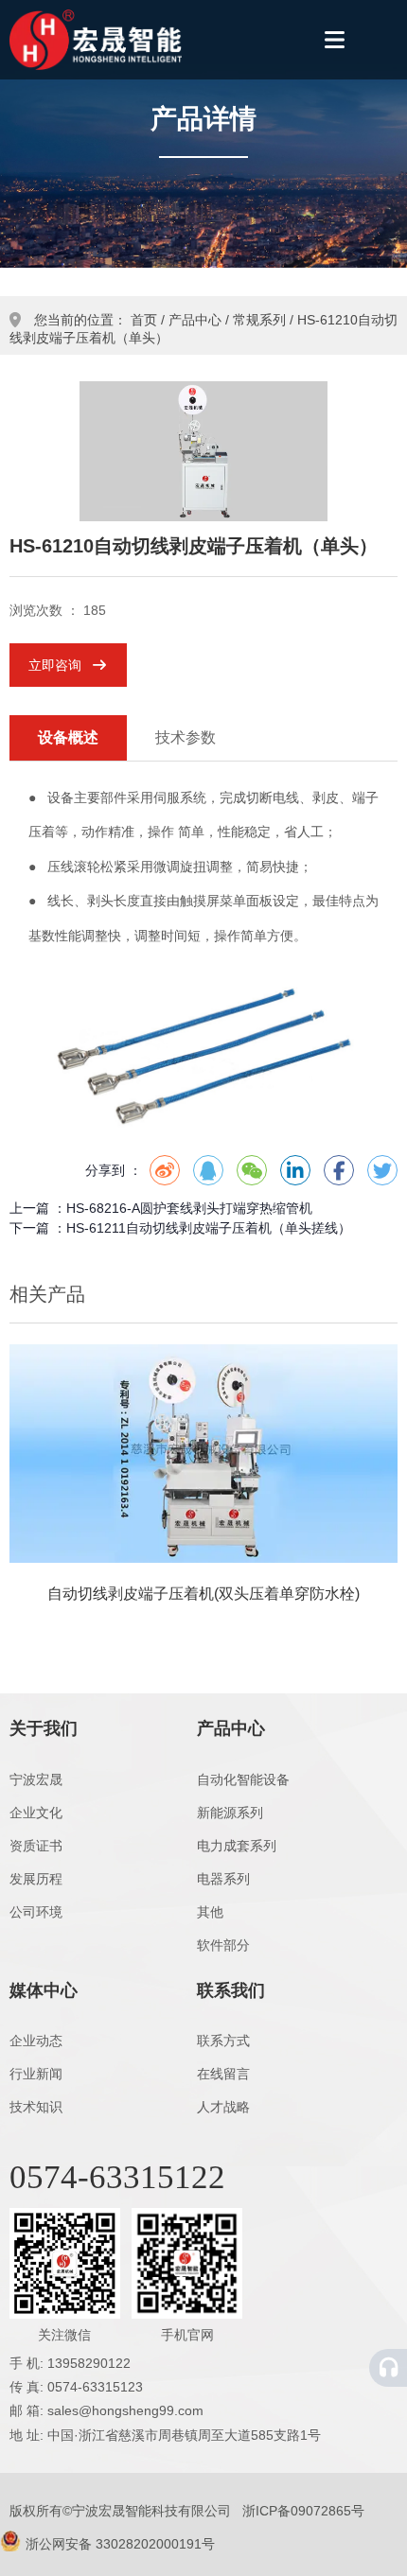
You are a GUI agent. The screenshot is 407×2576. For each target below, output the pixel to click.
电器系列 (223, 1879)
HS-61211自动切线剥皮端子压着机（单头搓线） (209, 1228)
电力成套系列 (237, 1846)
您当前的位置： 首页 (97, 320)
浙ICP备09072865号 (303, 2511)
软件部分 (223, 1945)
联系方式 (223, 2041)
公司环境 (36, 1912)
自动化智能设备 (243, 1779)
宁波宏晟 (36, 1779)
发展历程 (36, 1879)
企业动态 (36, 2041)
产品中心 (195, 320)
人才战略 (223, 2107)
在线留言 (223, 2074)
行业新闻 (36, 2074)
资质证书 (36, 1846)
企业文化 (36, 1813)
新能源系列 (230, 1813)
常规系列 (259, 320)
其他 (210, 1912)
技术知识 (36, 2107)
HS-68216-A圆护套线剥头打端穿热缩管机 (189, 1208)
